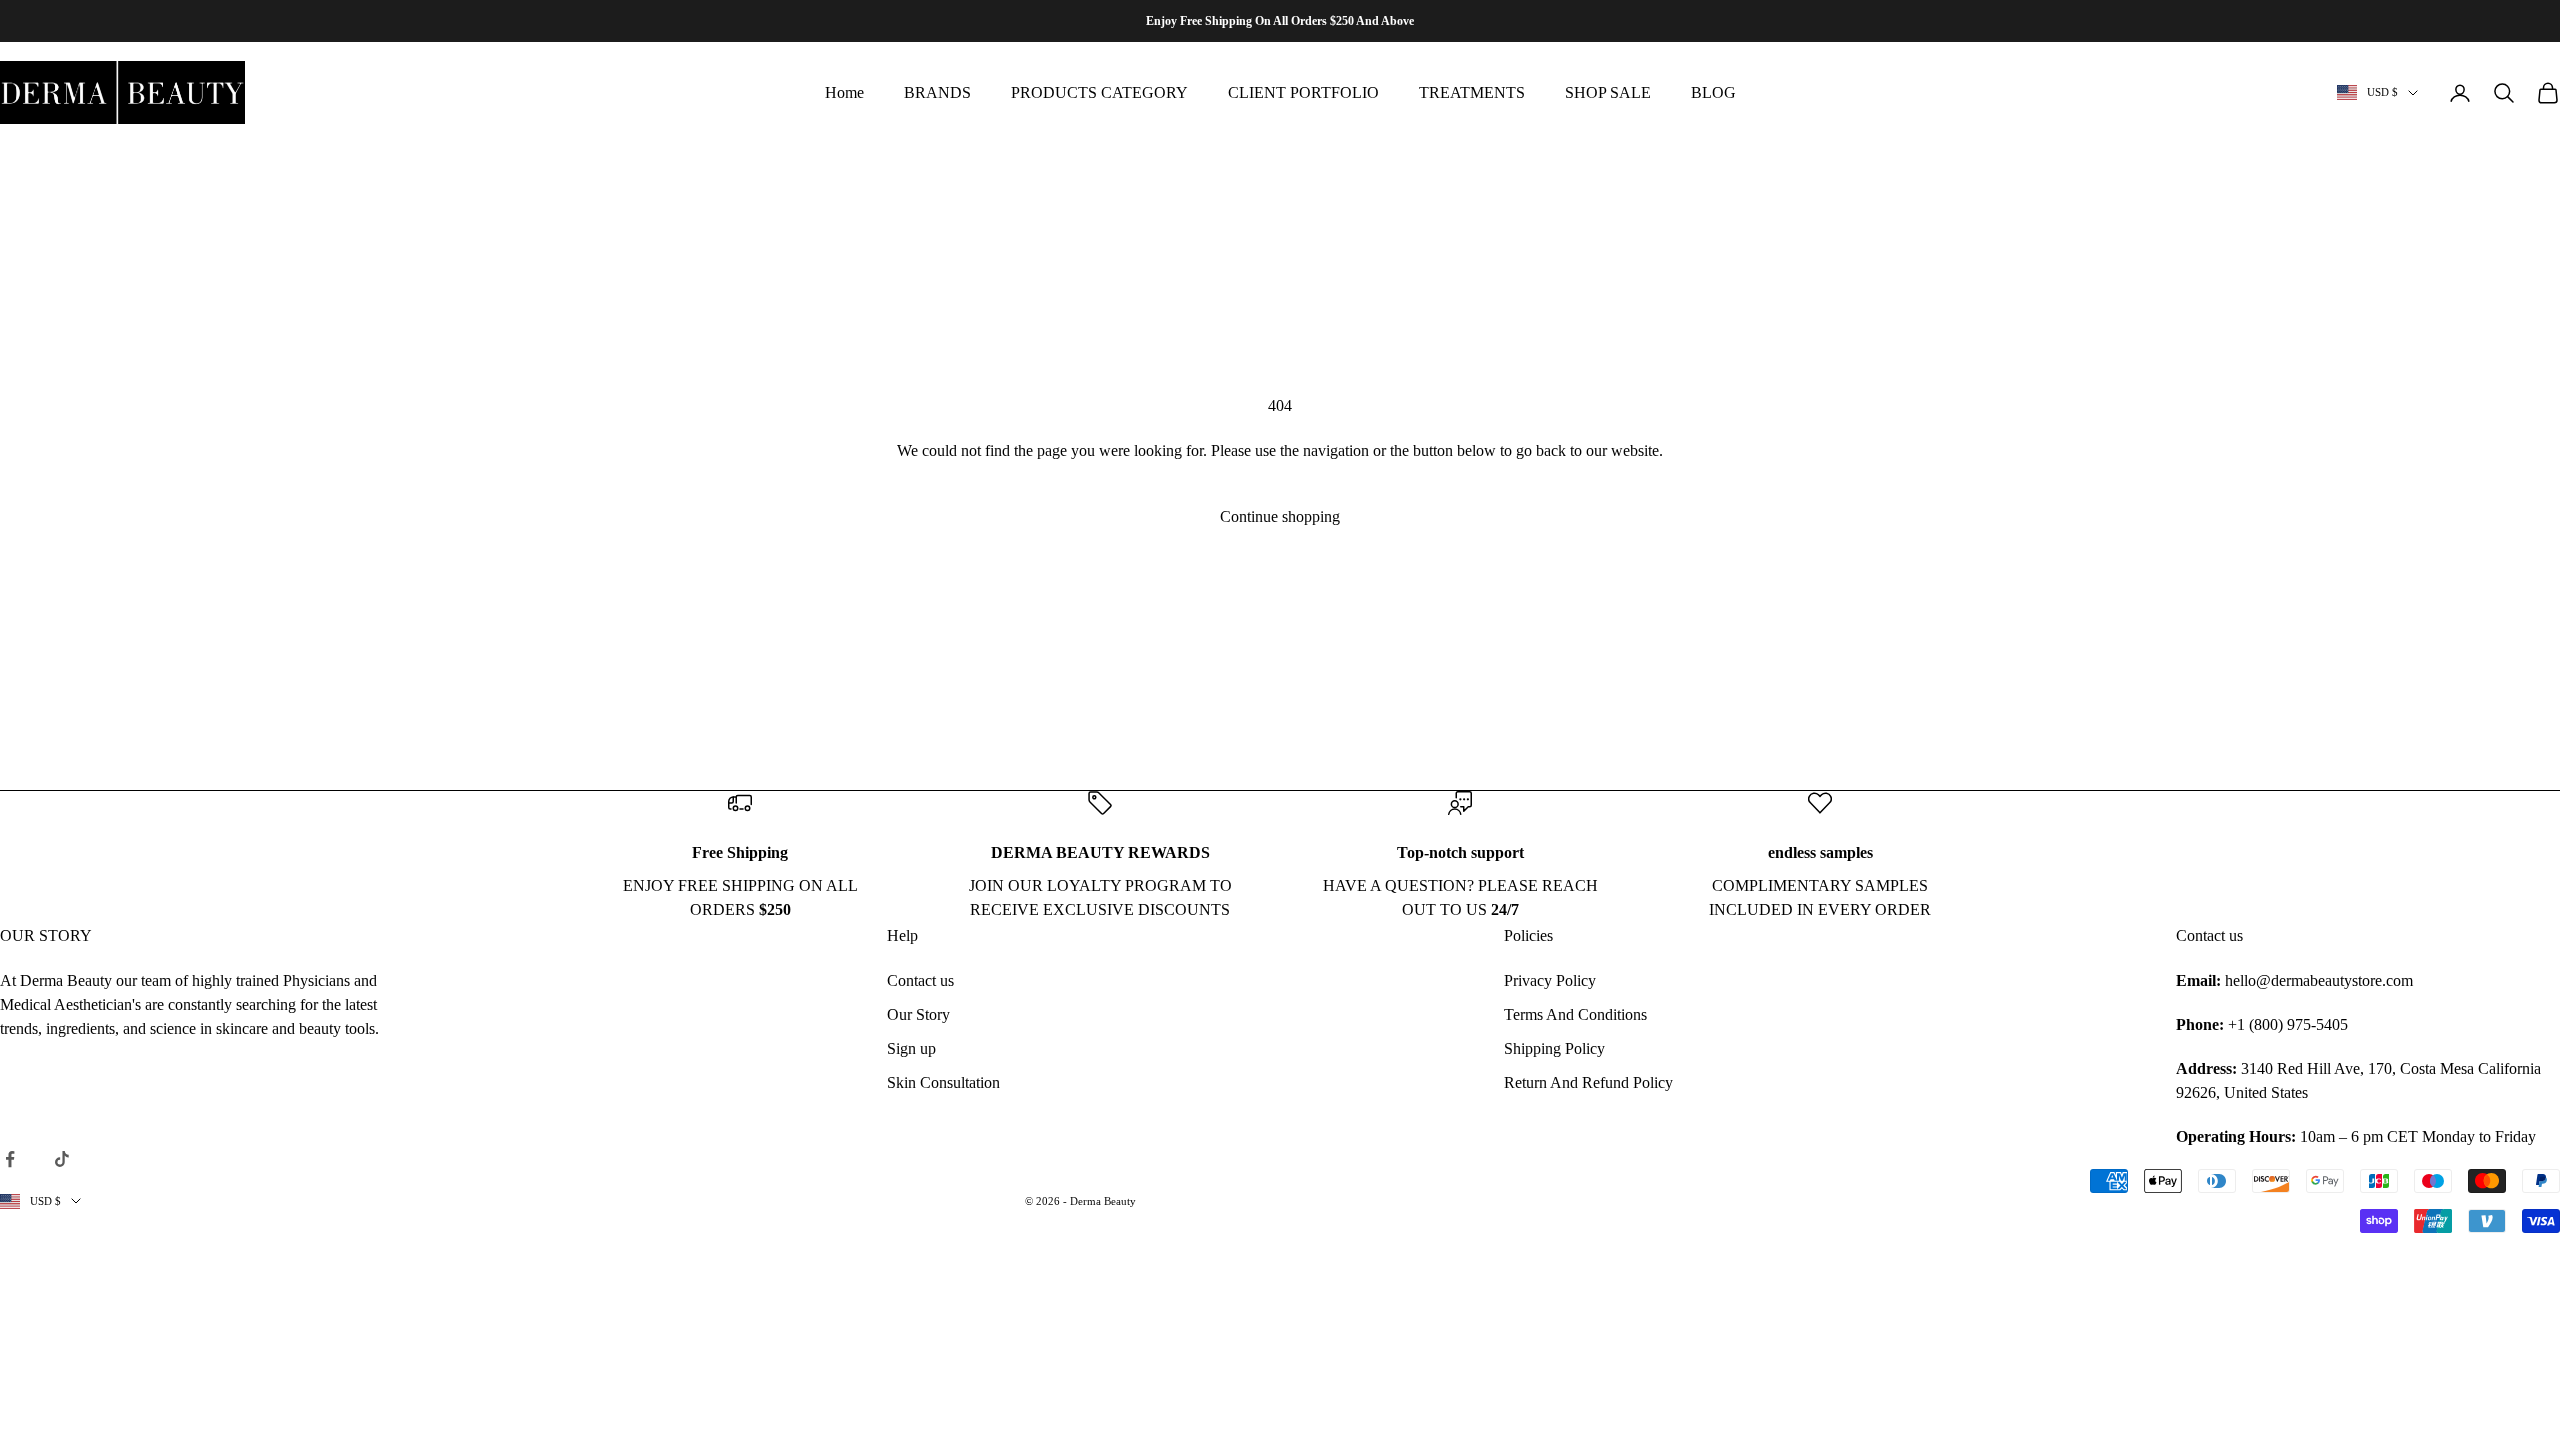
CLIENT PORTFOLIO (1303, 92)
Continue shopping (1280, 516)
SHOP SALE (1608, 92)
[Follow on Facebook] (10, 1159)
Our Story (918, 1014)
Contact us (920, 980)
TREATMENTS (1472, 92)
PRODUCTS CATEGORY (1099, 92)
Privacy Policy (1550, 980)
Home (844, 92)
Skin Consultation (943, 1082)
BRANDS (937, 92)
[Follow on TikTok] (62, 1159)
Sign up (911, 1048)
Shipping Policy (1554, 1048)
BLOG (1713, 92)
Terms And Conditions (1575, 1014)
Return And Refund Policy (1588, 1082)
